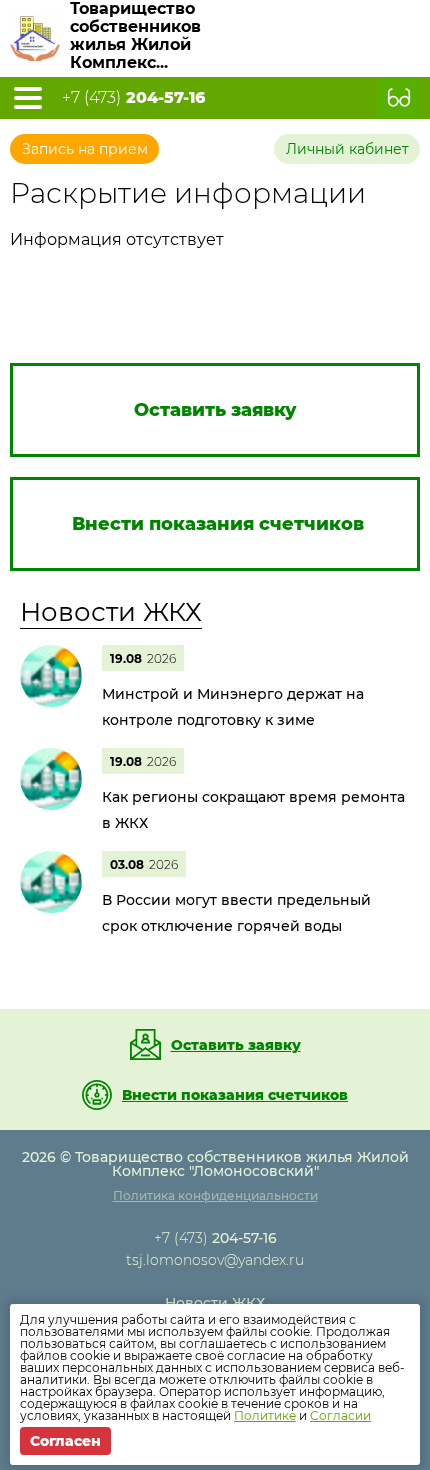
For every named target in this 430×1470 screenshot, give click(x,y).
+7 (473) (133, 98)
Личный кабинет (347, 149)
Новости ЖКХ (111, 612)
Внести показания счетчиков (235, 1095)
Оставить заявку (236, 1045)
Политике (265, 1415)
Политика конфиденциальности (215, 1195)
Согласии (340, 1415)
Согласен (65, 1441)
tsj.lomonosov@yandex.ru (215, 1260)
